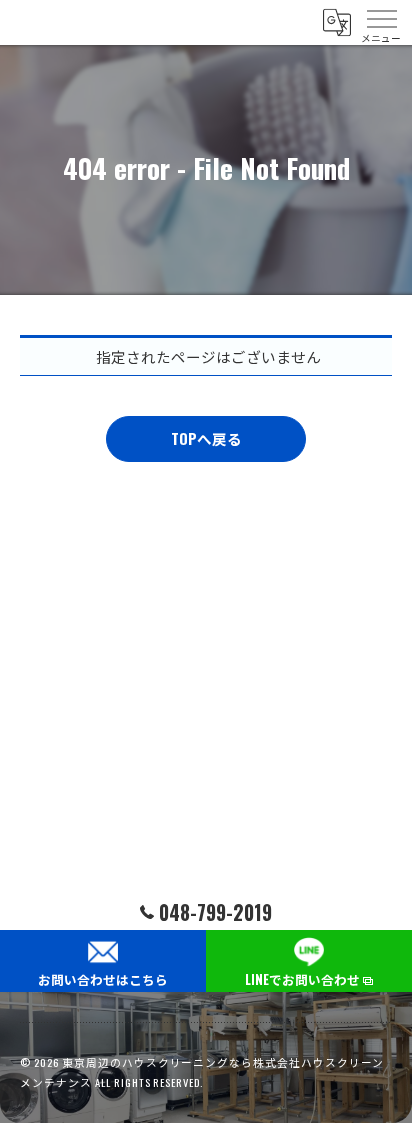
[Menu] (381, 22)
